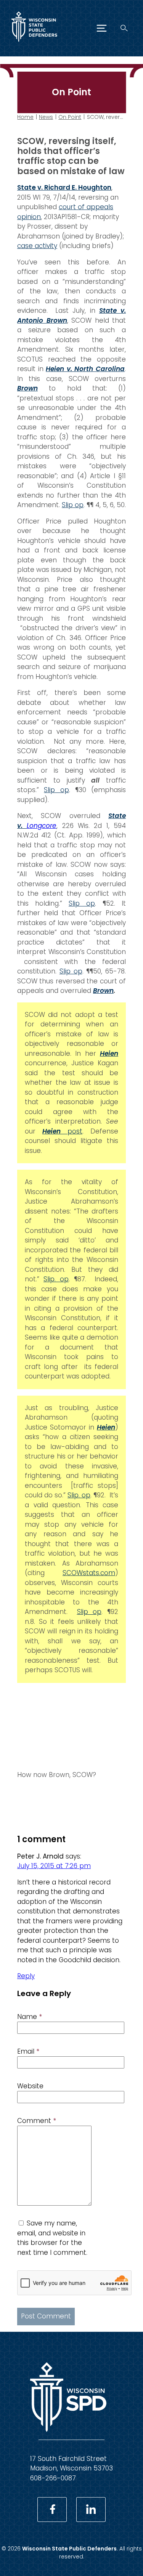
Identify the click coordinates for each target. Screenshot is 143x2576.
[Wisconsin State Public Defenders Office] (34, 43)
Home (25, 117)
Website (30, 2086)
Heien (106, 1427)
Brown (27, 388)
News (46, 117)
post (62, 1131)
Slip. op (56, 1279)
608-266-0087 (53, 2478)
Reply (26, 1976)
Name (30, 2017)
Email (28, 2051)
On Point (70, 117)
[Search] (124, 28)
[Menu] (102, 28)
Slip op (73, 505)
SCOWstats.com (89, 1573)
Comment (37, 2121)
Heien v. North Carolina (85, 369)
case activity (37, 246)
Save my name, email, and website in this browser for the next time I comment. (52, 2238)
